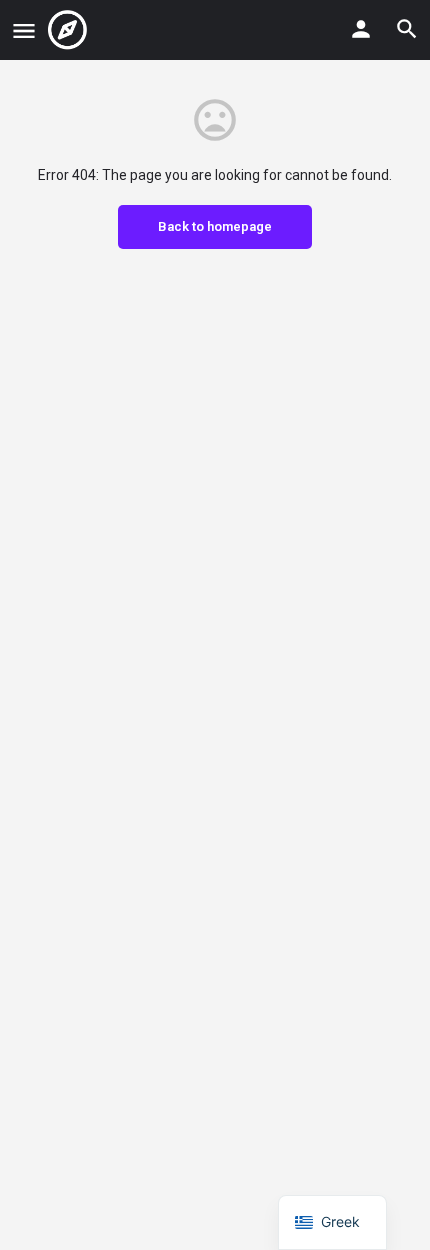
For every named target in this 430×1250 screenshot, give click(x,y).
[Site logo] (70, 30)
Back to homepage (215, 226)
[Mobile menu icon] (24, 30)
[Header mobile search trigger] (407, 29)
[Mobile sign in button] (361, 29)
